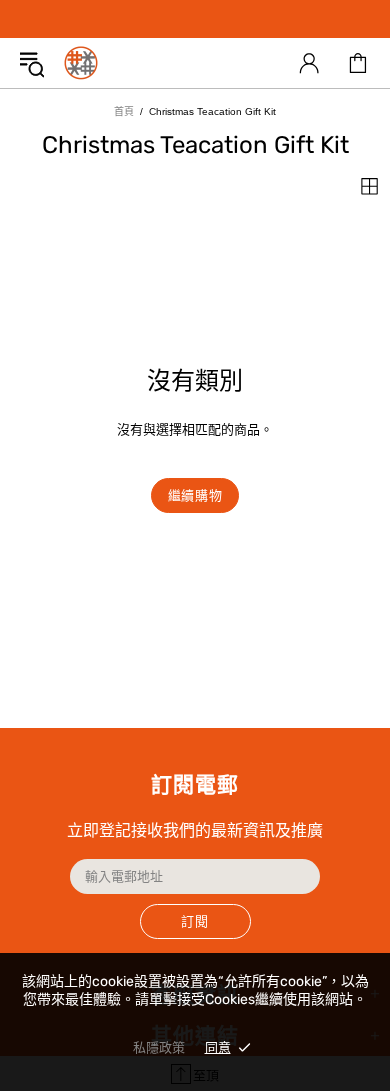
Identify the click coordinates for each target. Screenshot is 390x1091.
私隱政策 (159, 1047)
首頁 (124, 111)
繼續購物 (195, 495)
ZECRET (81, 63)
